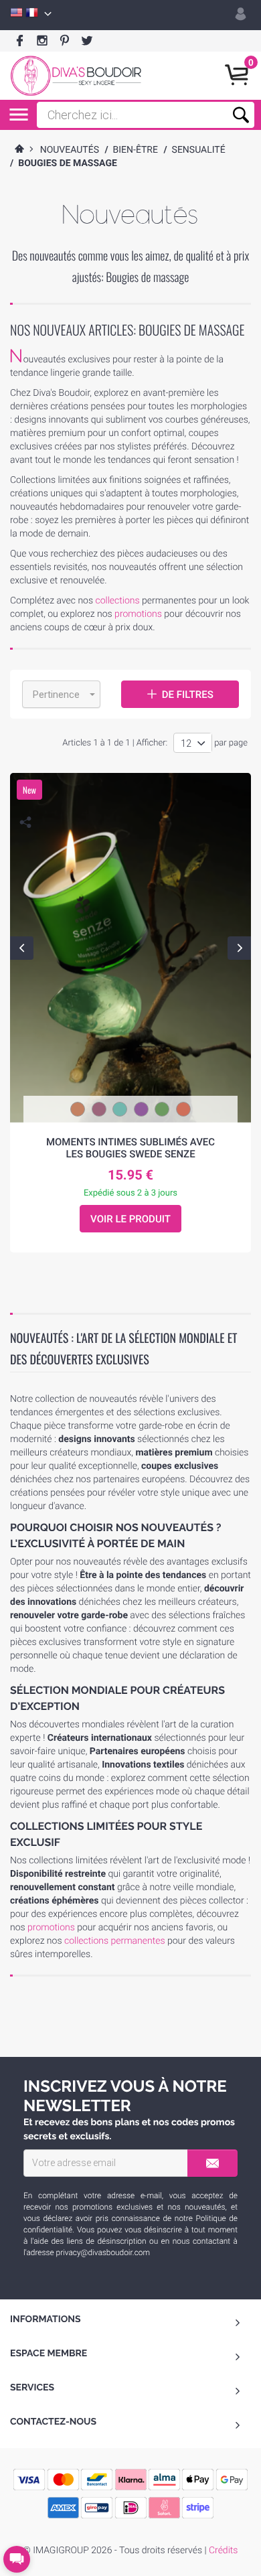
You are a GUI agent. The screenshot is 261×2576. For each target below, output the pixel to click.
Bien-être (136, 150)
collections (117, 601)
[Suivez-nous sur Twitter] (87, 41)
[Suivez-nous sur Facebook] (20, 41)
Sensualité (199, 150)
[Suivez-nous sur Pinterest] (65, 41)
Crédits (223, 2551)
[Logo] (76, 76)
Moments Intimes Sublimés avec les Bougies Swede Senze (130, 1148)
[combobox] (61, 694)
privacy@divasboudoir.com (103, 2252)
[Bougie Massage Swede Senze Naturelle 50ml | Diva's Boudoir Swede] (131, 948)
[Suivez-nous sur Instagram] (42, 41)
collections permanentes (115, 1941)
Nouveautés (70, 150)
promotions (138, 614)
